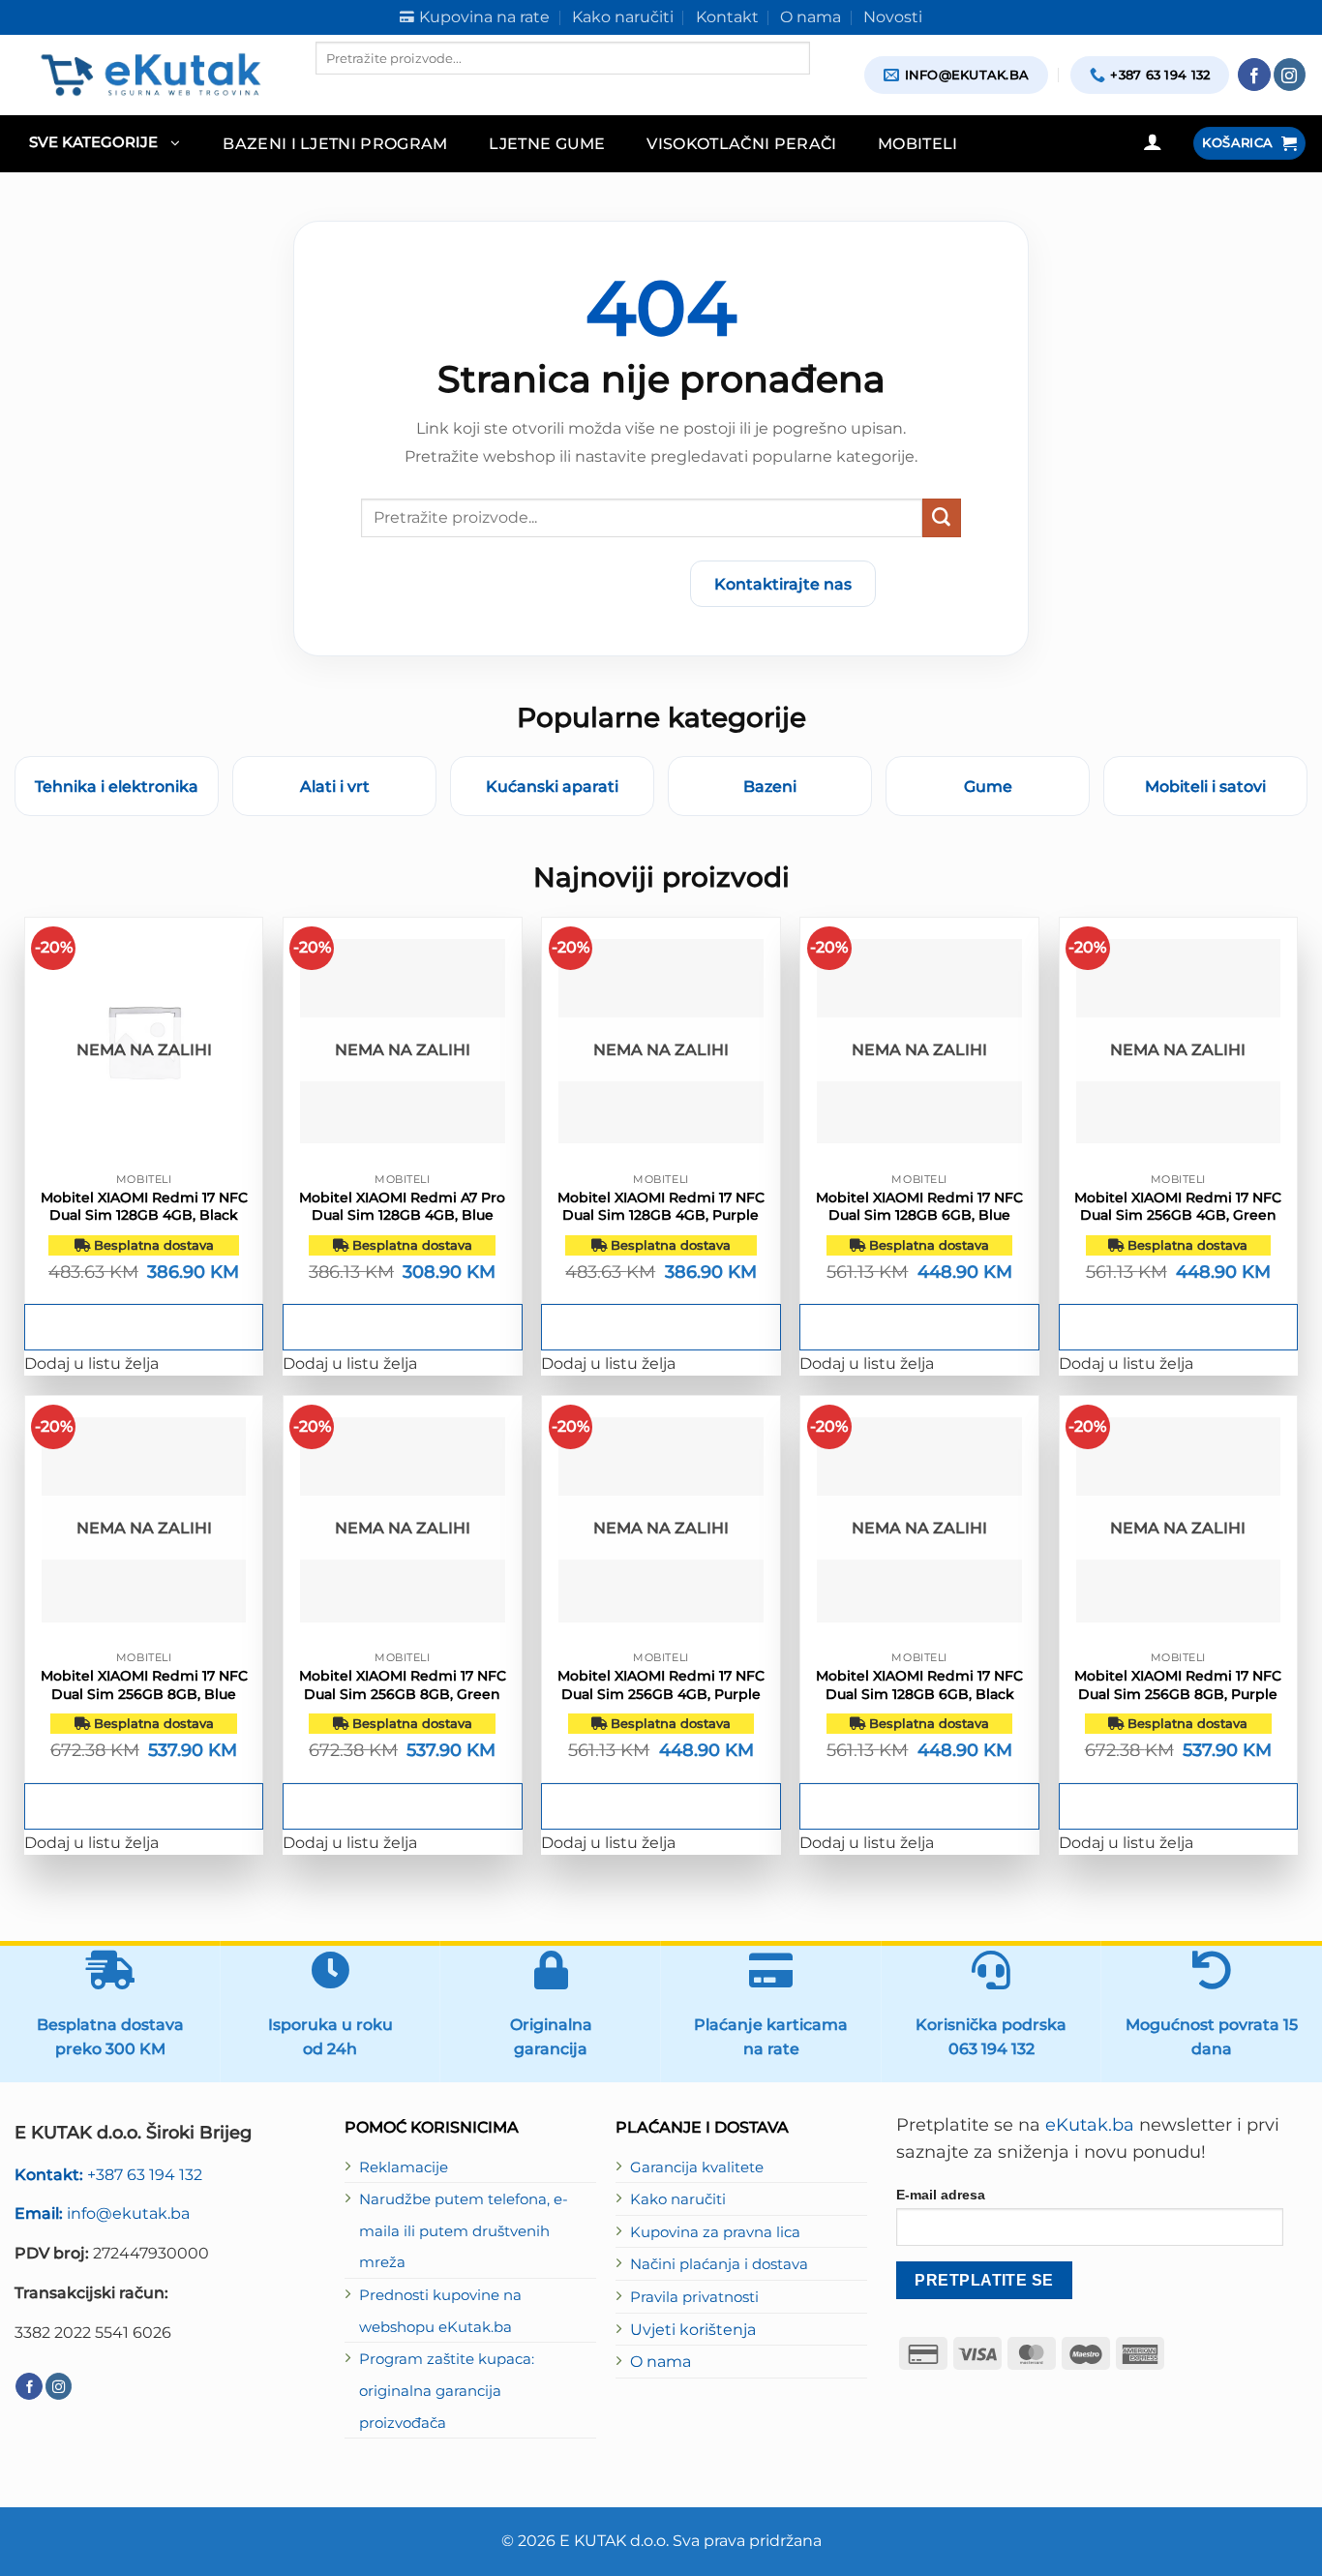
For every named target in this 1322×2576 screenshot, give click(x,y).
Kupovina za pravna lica (715, 2232)
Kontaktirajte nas (783, 584)
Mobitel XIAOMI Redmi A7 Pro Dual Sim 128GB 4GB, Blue (402, 1206)
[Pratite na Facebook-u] (1254, 75)
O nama (661, 2361)
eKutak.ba (1090, 2125)
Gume (988, 786)
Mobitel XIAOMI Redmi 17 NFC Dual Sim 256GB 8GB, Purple (1178, 1684)
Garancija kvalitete (697, 2167)
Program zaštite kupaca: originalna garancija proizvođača (447, 2391)
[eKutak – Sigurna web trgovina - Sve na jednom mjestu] (150, 75)
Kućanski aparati (552, 786)
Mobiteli (918, 143)
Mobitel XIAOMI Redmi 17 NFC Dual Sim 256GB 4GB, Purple (661, 1684)
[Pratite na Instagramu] (1290, 75)
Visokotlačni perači (741, 143)
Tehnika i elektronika (117, 786)
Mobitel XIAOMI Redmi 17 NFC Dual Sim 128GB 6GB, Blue (919, 1206)
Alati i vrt (335, 786)
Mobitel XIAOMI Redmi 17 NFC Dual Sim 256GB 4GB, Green (1178, 1206)
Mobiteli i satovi (1205, 786)
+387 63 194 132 (108, 2174)
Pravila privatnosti (694, 2297)
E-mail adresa (941, 2195)
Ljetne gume (547, 143)
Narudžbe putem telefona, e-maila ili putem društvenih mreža (464, 2231)
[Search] (332, 91)
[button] (104, 144)
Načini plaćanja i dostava (719, 2264)
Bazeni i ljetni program (335, 143)
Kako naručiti (678, 2199)
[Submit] (942, 518)
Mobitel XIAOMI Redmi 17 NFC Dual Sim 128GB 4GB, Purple (661, 1206)
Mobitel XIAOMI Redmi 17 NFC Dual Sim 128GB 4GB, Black (144, 1206)
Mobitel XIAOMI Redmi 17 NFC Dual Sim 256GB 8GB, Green (403, 1684)
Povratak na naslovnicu (561, 584)
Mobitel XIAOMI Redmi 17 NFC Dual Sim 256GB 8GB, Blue (144, 1684)
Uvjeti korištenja (693, 2329)
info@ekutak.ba (102, 2213)
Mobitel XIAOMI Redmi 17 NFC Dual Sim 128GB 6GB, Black (919, 1684)
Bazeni (770, 786)
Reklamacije (404, 2167)
